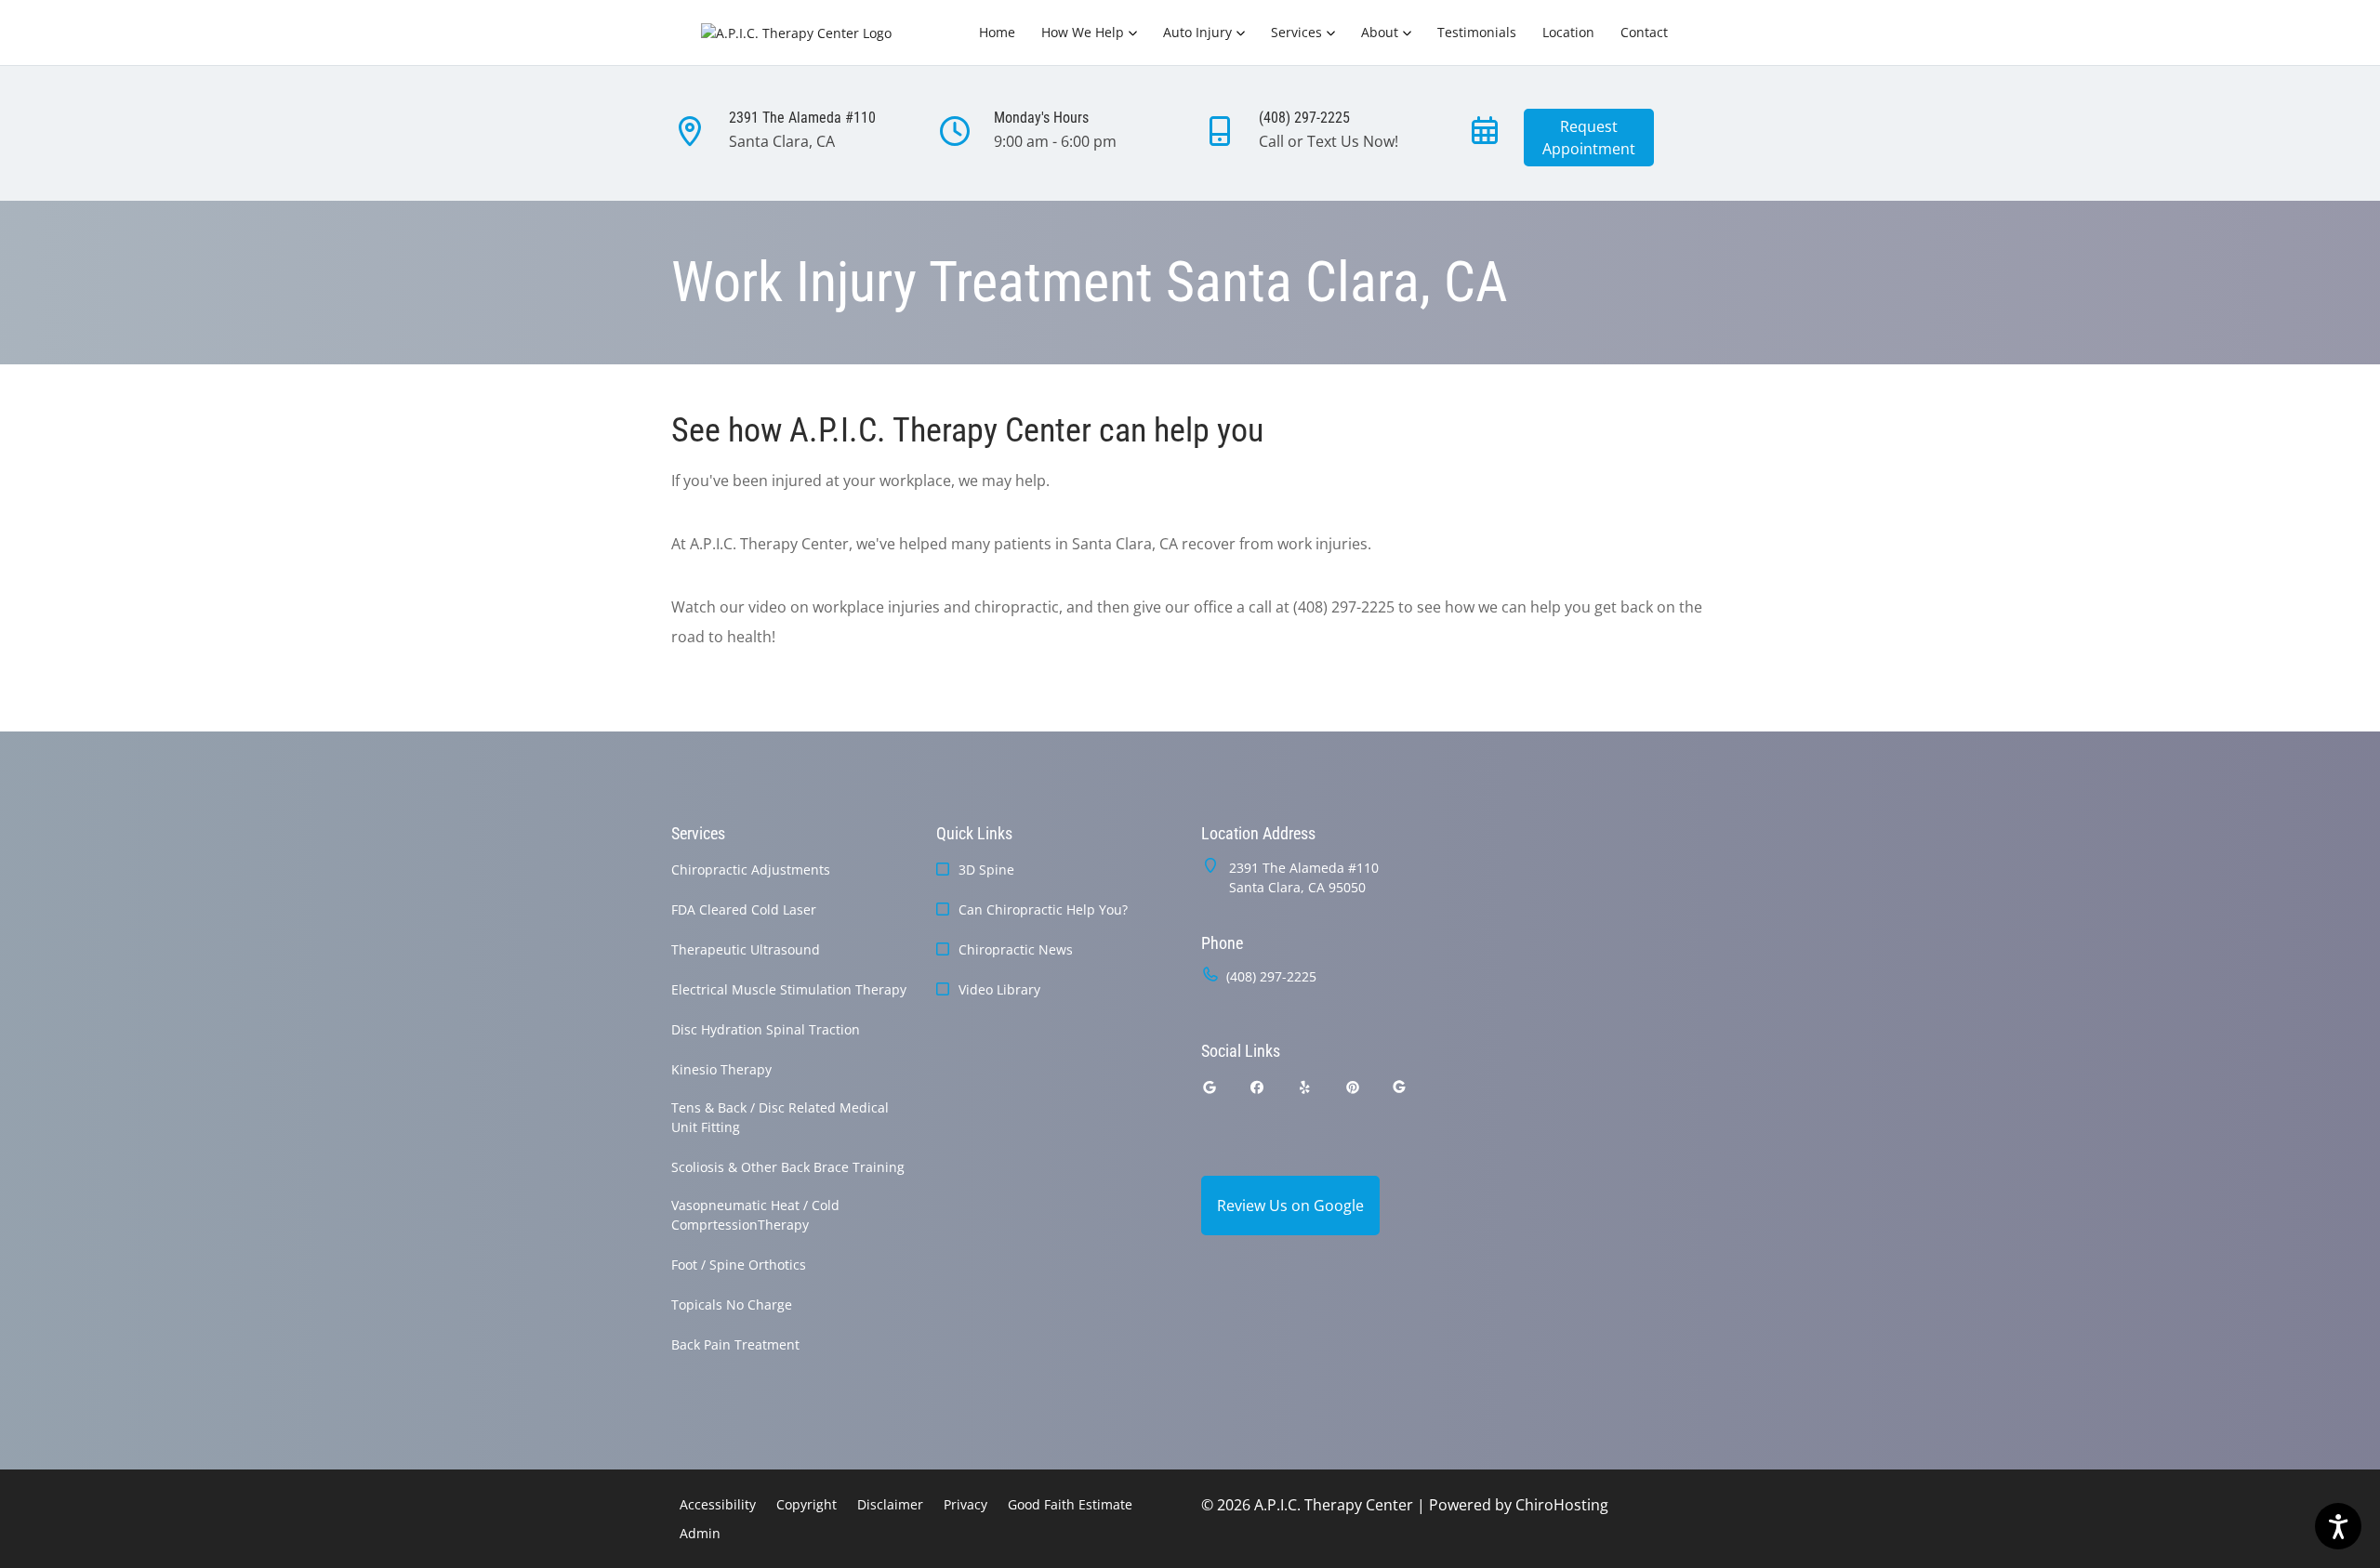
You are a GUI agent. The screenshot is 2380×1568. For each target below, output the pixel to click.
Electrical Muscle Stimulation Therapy (789, 989)
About (1380, 32)
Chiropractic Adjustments (751, 870)
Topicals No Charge (732, 1304)
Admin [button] (700, 1533)
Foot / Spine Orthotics (739, 1265)
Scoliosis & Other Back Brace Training (788, 1167)
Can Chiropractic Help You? (1043, 909)
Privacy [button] (965, 1504)
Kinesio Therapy (721, 1069)
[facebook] (1258, 1087)
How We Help (1083, 32)
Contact (1644, 32)
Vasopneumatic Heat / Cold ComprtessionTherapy (755, 1215)
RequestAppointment (1589, 138)
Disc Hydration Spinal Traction (766, 1029)
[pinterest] (1354, 1087)
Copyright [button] (807, 1504)
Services (1296, 32)
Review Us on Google (1290, 1206)
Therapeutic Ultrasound (746, 949)
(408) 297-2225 (1271, 976)
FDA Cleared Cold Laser (744, 909)
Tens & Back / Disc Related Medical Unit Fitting (780, 1117)
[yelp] (1305, 1087)
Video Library (999, 989)
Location (1568, 32)
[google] (1210, 1087)
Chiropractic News (1016, 949)
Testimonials (1477, 32)
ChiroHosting (1562, 1505)
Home (997, 32)
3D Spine (986, 870)
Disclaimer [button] (890, 1504)
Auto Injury (1197, 32)
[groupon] (1399, 1087)
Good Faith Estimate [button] (1070, 1504)
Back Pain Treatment (735, 1344)
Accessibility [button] (718, 1504)
